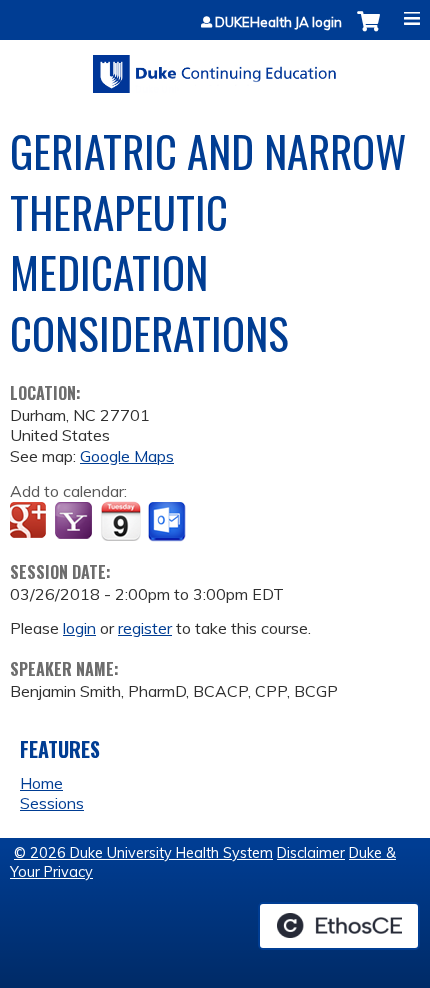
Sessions (52, 803)
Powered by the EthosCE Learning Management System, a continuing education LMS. (339, 926)
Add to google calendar (30, 522)
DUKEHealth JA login (278, 22)
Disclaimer (311, 853)
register (145, 628)
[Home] (215, 67)
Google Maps (127, 456)
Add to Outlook (168, 522)
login (79, 628)
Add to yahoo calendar (75, 522)
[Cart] (368, 31)
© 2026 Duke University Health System (143, 853)
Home (41, 783)
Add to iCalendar (120, 521)
